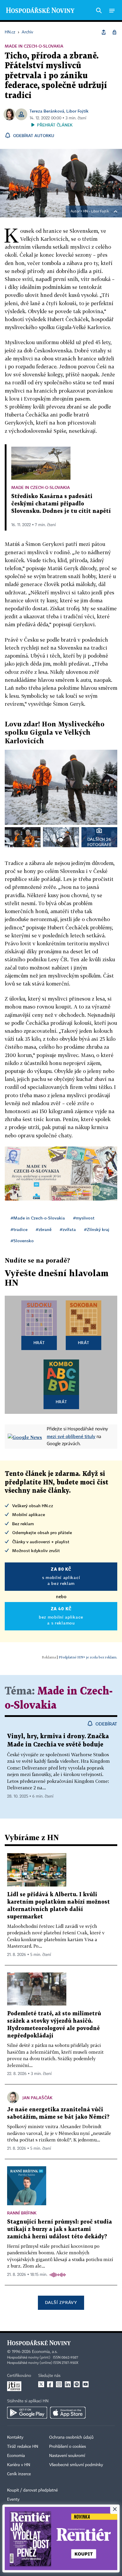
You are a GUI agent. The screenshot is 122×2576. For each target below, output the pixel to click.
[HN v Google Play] (27, 2413)
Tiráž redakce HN (23, 2447)
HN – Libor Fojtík (96, 212)
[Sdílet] (104, 32)
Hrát (39, 1343)
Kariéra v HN (19, 2465)
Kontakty (15, 2437)
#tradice (19, 1229)
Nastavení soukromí (67, 2456)
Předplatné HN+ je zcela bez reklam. (88, 1657)
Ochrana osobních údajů (71, 2437)
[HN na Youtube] (86, 2384)
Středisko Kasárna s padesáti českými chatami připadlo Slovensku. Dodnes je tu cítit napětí (61, 504)
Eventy (13, 2499)
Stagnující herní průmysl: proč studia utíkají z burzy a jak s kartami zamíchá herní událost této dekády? (60, 2229)
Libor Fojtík (77, 111)
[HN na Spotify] (77, 2384)
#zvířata (68, 1229)
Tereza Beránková (47, 111)
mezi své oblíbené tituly (71, 1436)
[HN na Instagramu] (59, 2384)
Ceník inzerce (19, 2474)
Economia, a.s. (45, 2352)
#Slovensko (22, 1241)
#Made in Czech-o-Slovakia (38, 1218)
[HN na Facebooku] (50, 2384)
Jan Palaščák (37, 2098)
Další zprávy (61, 2302)
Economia (16, 2456)
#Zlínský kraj (97, 1229)
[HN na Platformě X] (41, 2384)
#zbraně (44, 1229)
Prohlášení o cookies (68, 2447)
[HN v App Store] (68, 2413)
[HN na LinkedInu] (68, 2384)
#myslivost (84, 1218)
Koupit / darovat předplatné (32, 2490)
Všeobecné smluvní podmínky (76, 2465)
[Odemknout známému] (114, 32)
